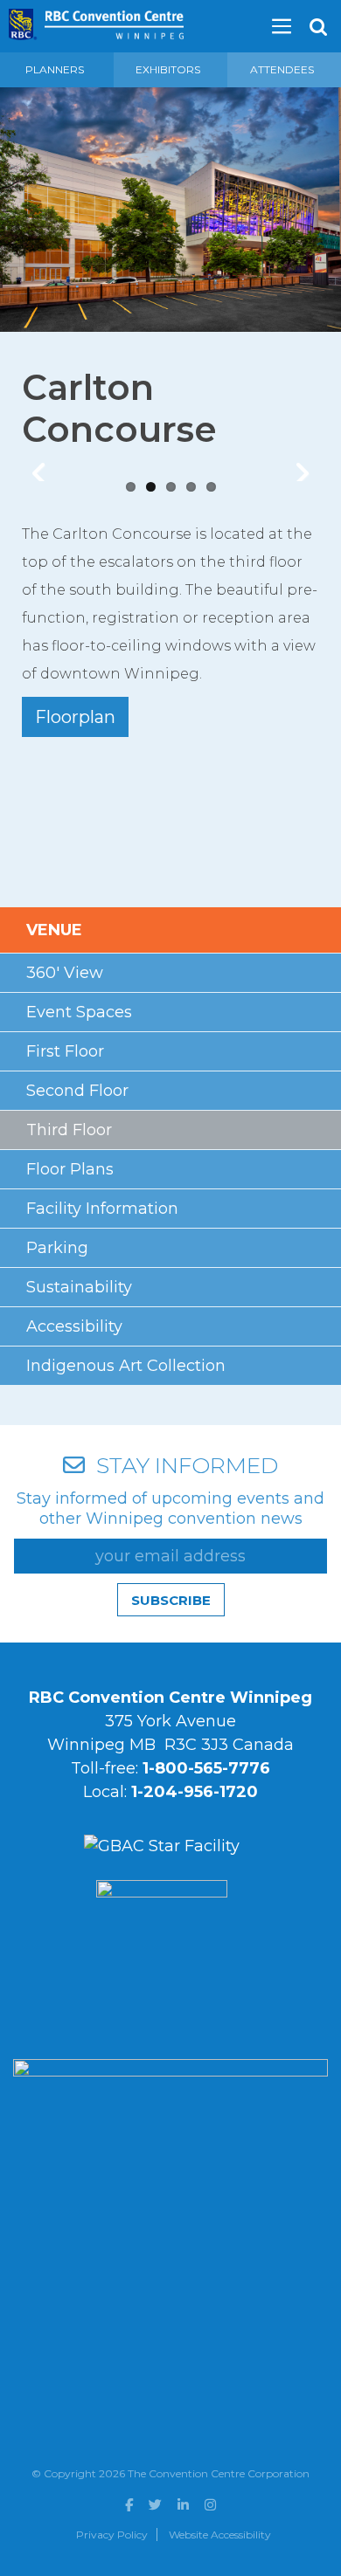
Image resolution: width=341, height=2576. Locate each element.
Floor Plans (70, 1169)
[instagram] (210, 2505)
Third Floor (69, 1130)
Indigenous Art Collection (126, 1366)
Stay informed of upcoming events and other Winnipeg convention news (170, 1508)
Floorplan (75, 717)
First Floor (65, 1051)
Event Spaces (79, 1012)
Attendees (282, 69)
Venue (54, 930)
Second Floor (77, 1091)
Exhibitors (168, 69)
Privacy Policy (112, 2535)
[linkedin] (183, 2505)
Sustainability (79, 1287)
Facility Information (102, 1209)
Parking (57, 1248)
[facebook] (129, 2505)
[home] (96, 19)
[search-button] (318, 27)
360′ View (65, 973)
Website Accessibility (220, 2535)
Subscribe (171, 1600)
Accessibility (74, 1326)
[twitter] (155, 2505)
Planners (55, 69)
